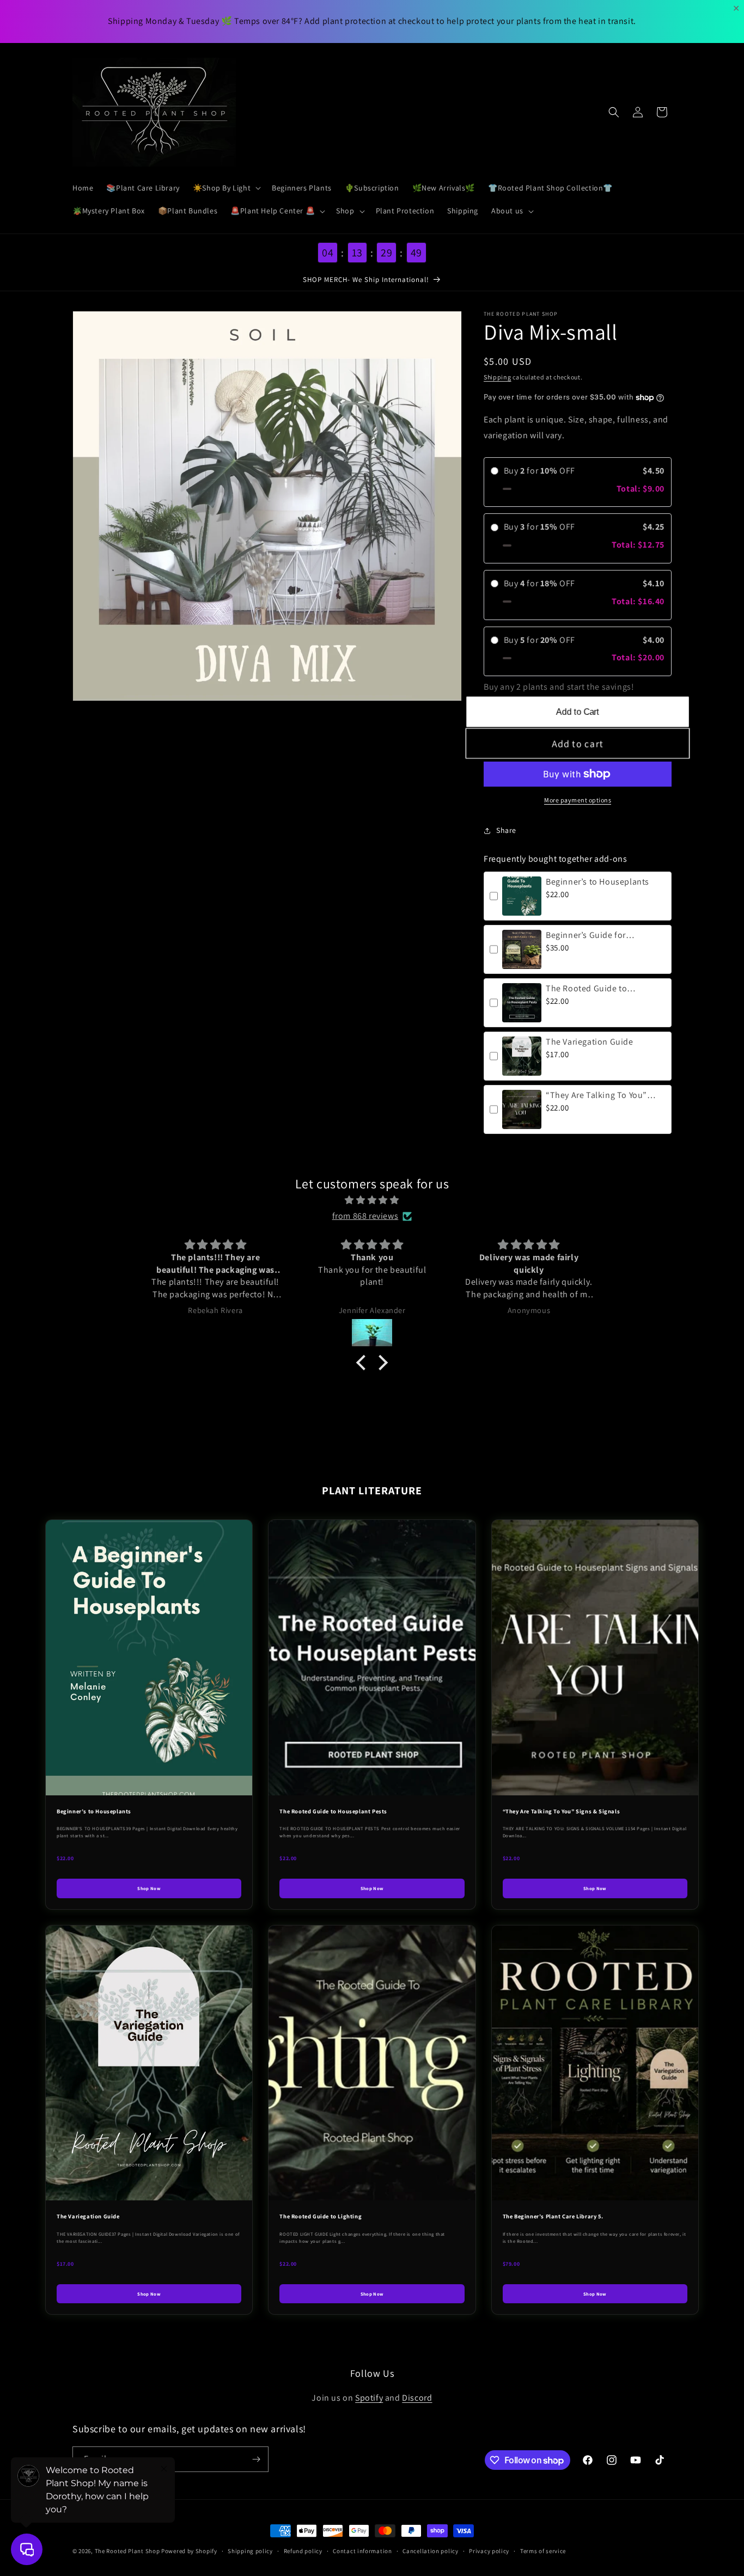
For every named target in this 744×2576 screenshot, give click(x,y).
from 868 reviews (365, 1216)
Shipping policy (250, 2551)
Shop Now (149, 1888)
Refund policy (303, 2551)
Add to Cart (578, 712)
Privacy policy (489, 2551)
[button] (226, 188)
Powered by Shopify (189, 2551)
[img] (372, 1200)
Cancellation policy (430, 2551)
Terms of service (543, 2551)
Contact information (362, 2551)
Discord (417, 2398)
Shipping (498, 377)
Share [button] (506, 830)
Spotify (369, 2398)
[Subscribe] (256, 2459)
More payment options (578, 800)
